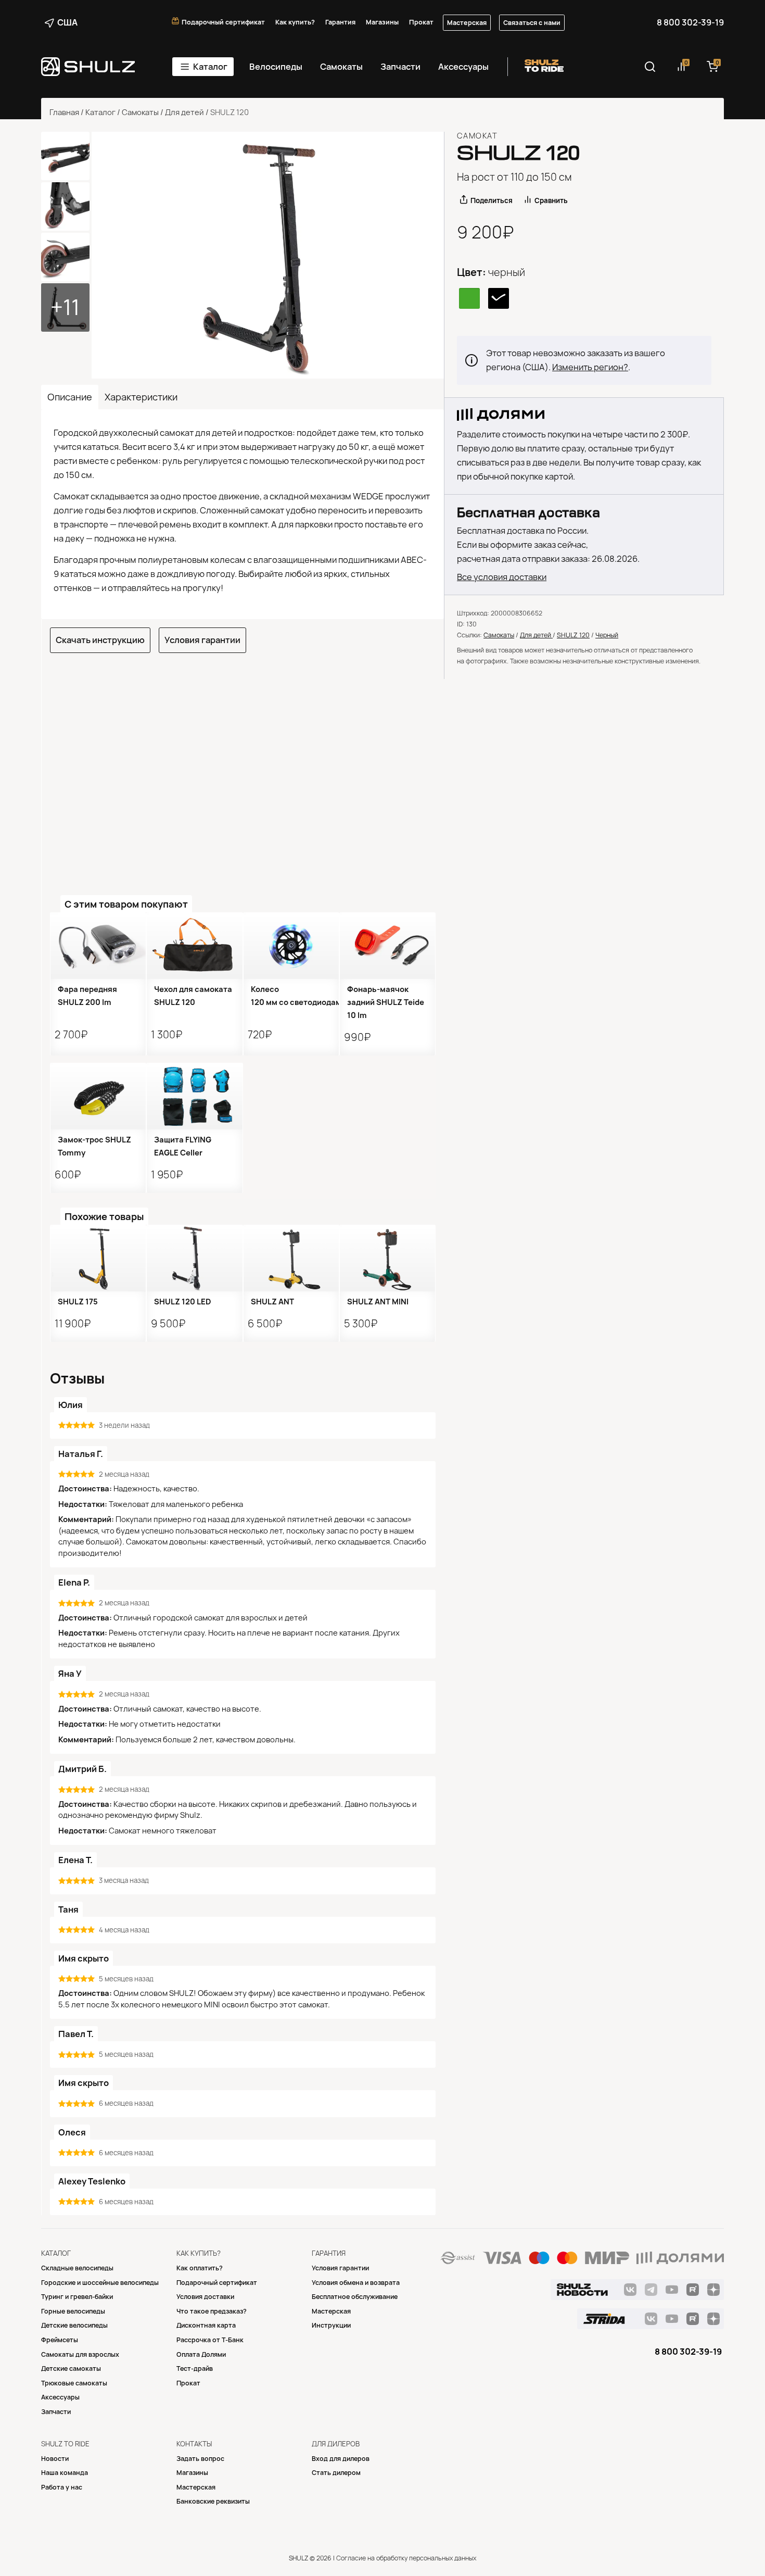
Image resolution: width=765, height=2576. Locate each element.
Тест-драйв (195, 2368)
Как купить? (295, 22)
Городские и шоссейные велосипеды (100, 2283)
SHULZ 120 (573, 635)
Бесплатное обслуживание (355, 2297)
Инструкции (331, 2325)
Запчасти (400, 67)
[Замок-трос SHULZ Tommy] (98, 1096)
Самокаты (341, 67)
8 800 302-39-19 (690, 22)
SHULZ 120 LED (183, 1302)
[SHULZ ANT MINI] (387, 1258)
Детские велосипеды (74, 2325)
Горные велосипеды (73, 2311)
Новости (55, 2459)
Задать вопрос (200, 2459)
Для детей (184, 112)
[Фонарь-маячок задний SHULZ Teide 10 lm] (387, 946)
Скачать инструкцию (100, 640)
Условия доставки (205, 2297)
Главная (64, 112)
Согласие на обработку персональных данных (406, 2558)
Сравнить (551, 200)
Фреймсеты (60, 2340)
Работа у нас (62, 2487)
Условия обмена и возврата (356, 2283)
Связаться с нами (532, 23)
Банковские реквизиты (213, 2501)
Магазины (382, 22)
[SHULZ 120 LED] (194, 1258)
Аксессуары (463, 67)
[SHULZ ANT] (291, 1258)
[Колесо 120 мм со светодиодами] (291, 946)
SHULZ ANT (272, 1302)
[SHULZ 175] (98, 1258)
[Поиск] (650, 67)
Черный (607, 635)
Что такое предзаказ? (212, 2311)
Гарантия (340, 22)
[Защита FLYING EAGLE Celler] (194, 1096)
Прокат (421, 22)
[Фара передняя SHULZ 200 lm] (98, 946)
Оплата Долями (201, 2354)
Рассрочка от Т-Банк (210, 2340)
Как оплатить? (200, 2268)
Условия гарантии (202, 640)
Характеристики (141, 397)
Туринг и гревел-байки (77, 2297)
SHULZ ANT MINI (378, 1302)
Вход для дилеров (341, 2459)
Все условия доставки (502, 577)
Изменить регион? (590, 367)
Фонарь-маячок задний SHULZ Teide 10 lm (386, 1002)
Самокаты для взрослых (80, 2354)
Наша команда (65, 2473)
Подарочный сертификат (223, 22)
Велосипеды (276, 67)
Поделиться (492, 200)
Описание (70, 397)
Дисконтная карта (206, 2325)
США (67, 22)
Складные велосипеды (77, 2268)
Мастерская (467, 23)
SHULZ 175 (78, 1302)
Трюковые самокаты (74, 2383)
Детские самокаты (71, 2368)
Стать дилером (336, 2473)
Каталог (210, 67)
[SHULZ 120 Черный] (268, 255)
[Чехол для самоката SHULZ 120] (194, 946)
